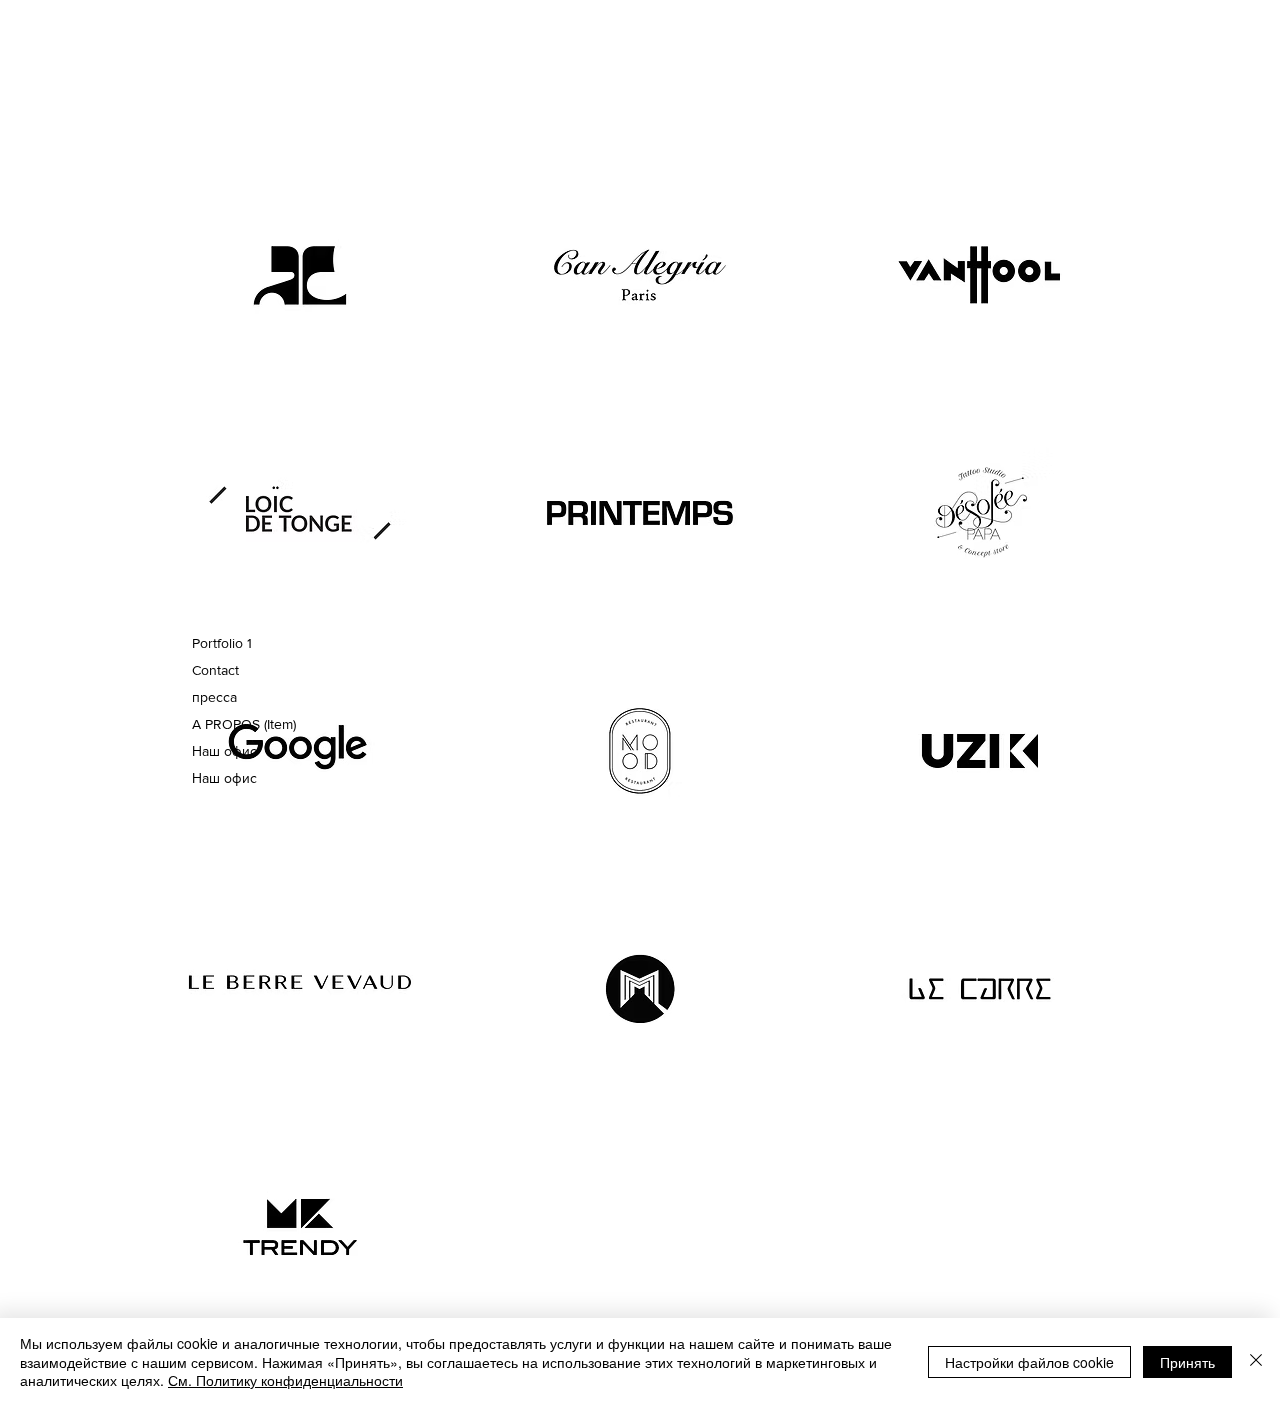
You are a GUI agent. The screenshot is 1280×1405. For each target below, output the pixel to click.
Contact (215, 670)
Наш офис (224, 751)
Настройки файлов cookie (1029, 1362)
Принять (1187, 1362)
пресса (214, 697)
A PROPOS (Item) (240, 724)
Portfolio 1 (222, 643)
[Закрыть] (1256, 1361)
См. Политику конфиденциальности (285, 1380)
